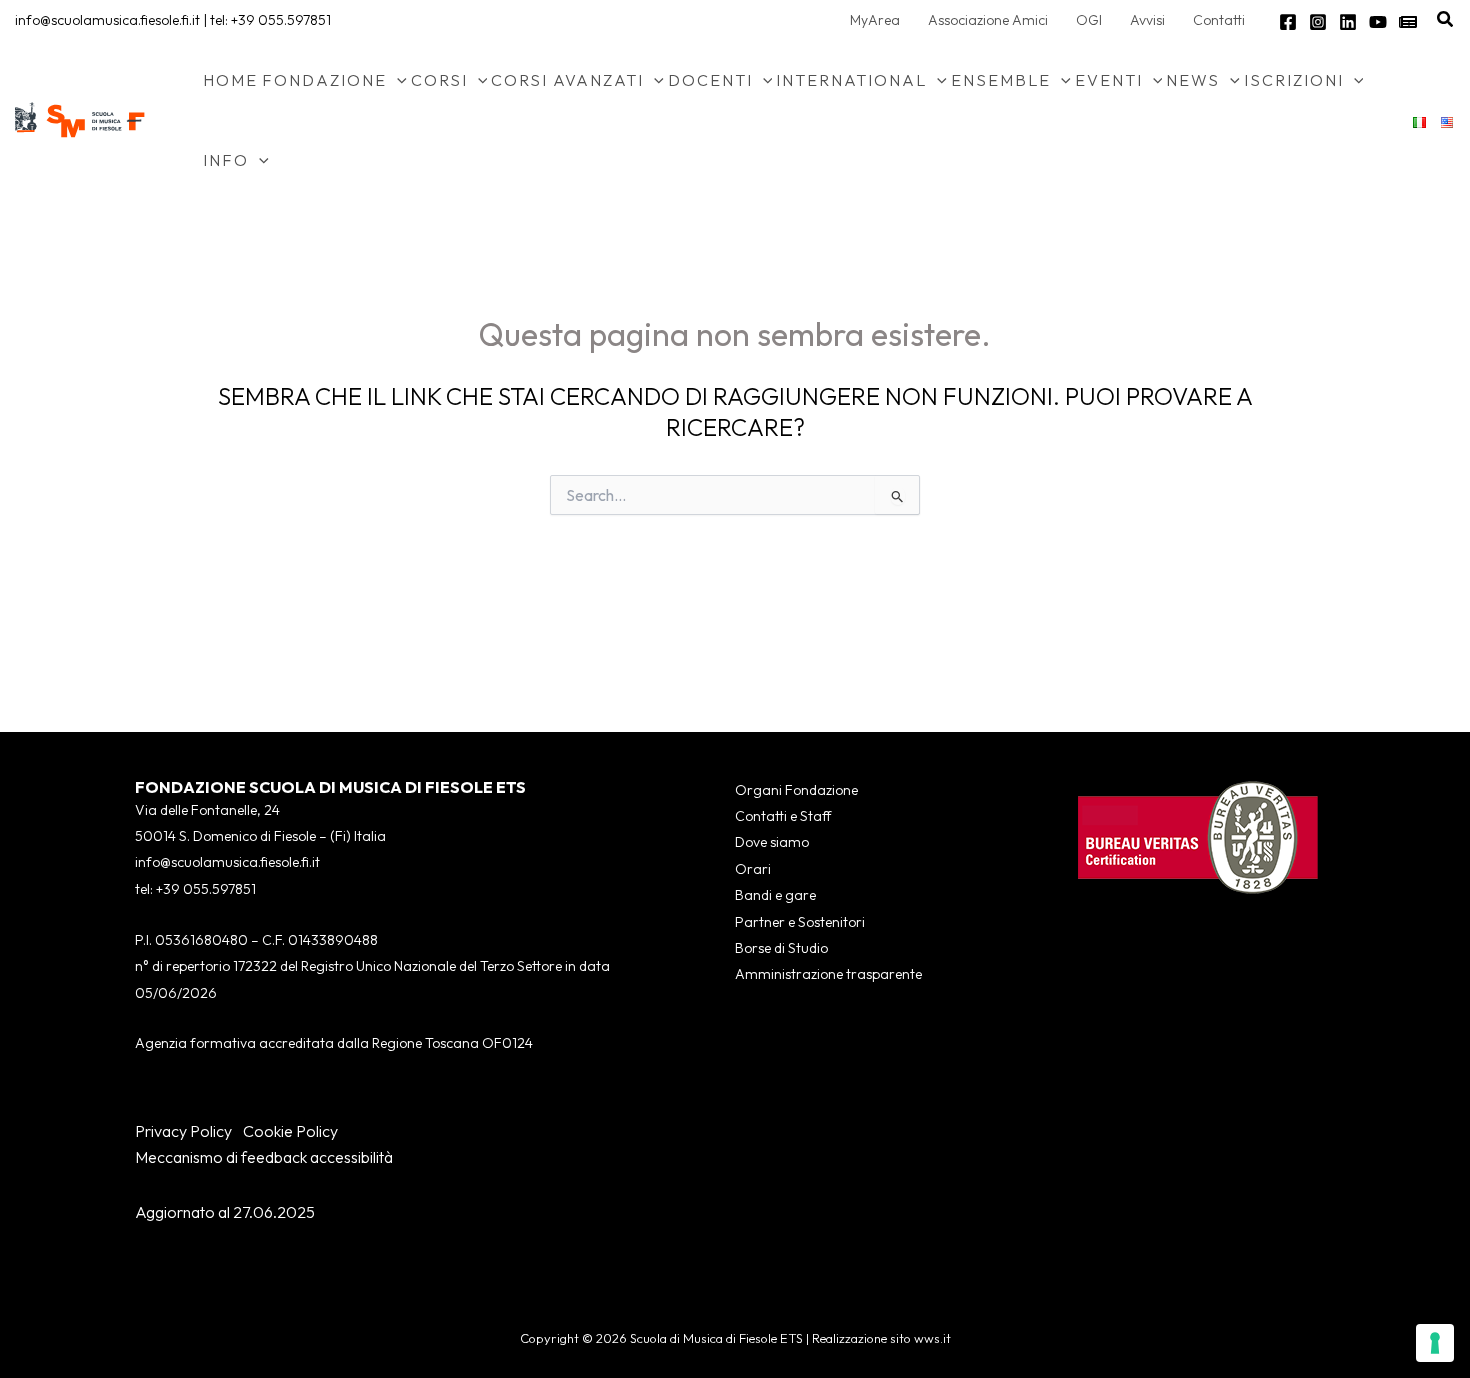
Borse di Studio (781, 948)
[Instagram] (1318, 22)
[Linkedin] (1348, 22)
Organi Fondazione (796, 790)
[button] (1446, 20)
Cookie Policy (290, 1131)
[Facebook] (1288, 22)
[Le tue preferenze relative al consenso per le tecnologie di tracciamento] (1435, 1343)
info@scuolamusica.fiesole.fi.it (107, 20)
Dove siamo (772, 842)
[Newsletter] (1408, 22)
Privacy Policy (183, 1131)
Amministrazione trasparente (828, 974)
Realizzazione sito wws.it (881, 1338)
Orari (753, 869)
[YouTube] (1378, 22)
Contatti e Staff (783, 816)
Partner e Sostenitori (800, 922)
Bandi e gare (775, 895)
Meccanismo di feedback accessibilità (264, 1157)
